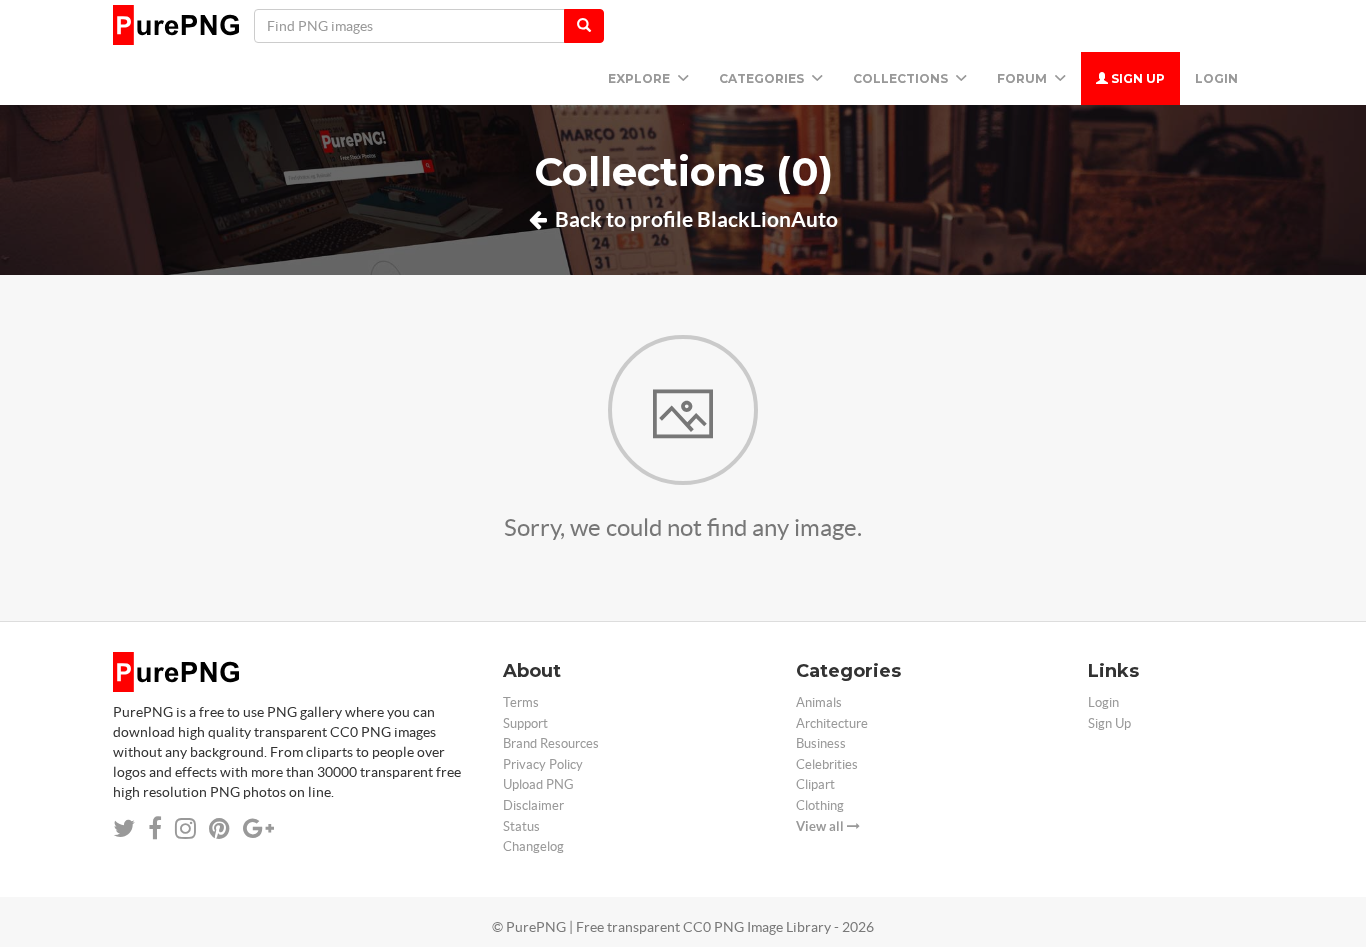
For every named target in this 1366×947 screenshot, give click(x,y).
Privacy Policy (543, 764)
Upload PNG (538, 784)
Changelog (533, 846)
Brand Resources (551, 743)
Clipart (815, 784)
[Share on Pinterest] (219, 828)
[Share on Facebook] (155, 828)
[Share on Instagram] (185, 828)
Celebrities (827, 764)
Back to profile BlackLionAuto (694, 219)
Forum (1023, 78)
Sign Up (1136, 78)
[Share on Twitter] (124, 828)
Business (821, 743)
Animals (819, 702)
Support (525, 723)
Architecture (832, 723)
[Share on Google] (258, 828)
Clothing (820, 805)
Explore (640, 78)
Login (1216, 78)
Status (521, 826)
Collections (902, 78)
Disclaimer (533, 805)
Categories (763, 78)
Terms (521, 702)
